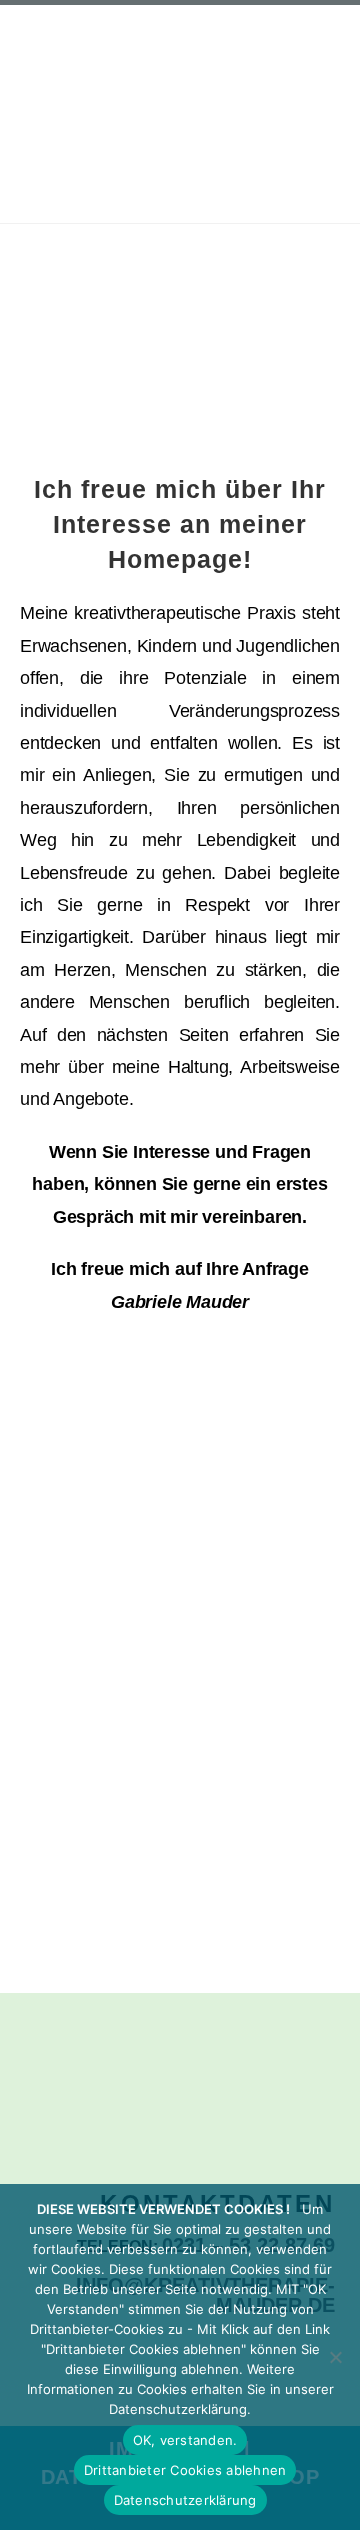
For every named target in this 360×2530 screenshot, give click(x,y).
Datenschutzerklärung (185, 2500)
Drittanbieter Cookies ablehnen (185, 2470)
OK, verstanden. (185, 2440)
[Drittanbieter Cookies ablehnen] (335, 2357)
